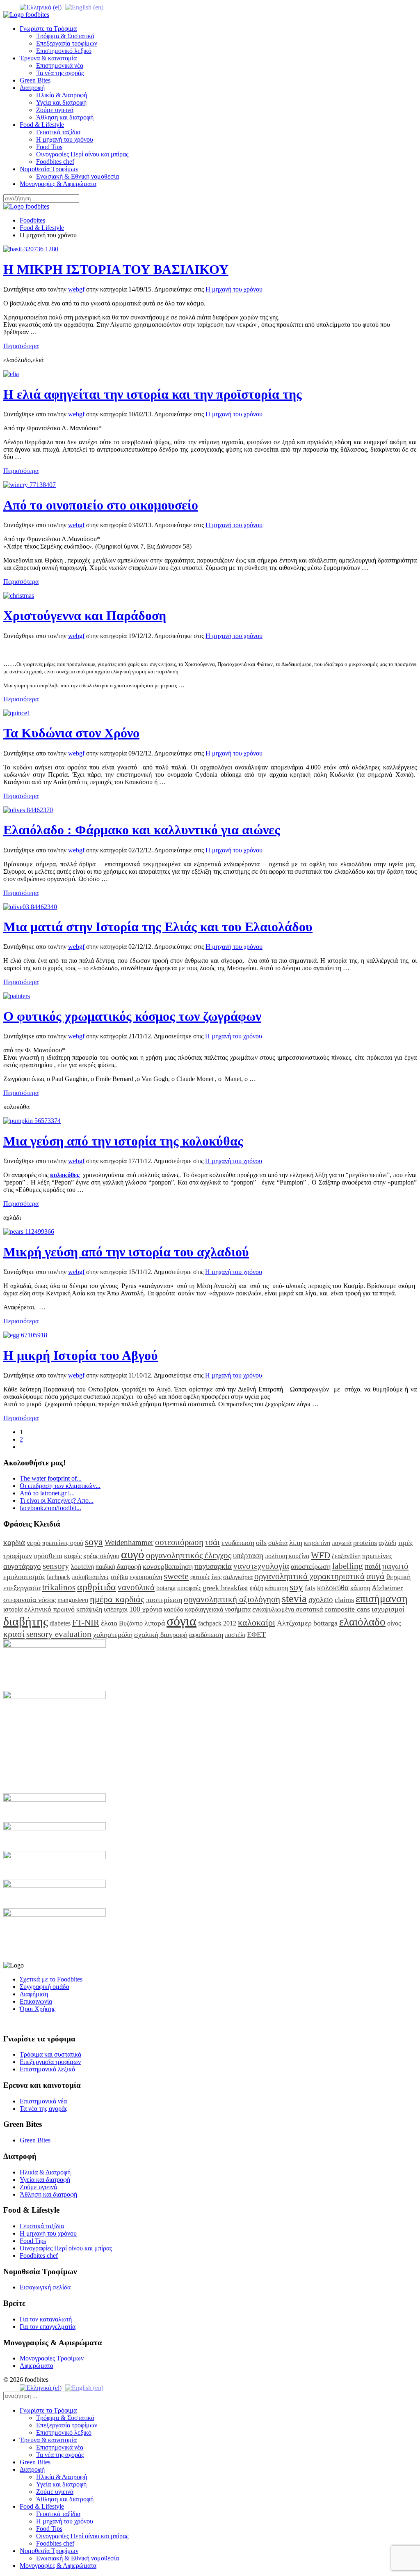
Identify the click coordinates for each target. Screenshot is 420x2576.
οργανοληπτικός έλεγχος (189, 1555)
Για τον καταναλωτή (46, 2319)
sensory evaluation (59, 1634)
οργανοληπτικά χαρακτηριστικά (309, 1576)
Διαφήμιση (34, 1994)
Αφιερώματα (37, 2366)
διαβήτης (26, 1621)
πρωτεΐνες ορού (63, 1543)
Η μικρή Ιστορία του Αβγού (81, 1355)
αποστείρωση (311, 1566)
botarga (166, 1588)
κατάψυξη (89, 1609)
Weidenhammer (129, 1542)
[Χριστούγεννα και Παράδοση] (19, 596)
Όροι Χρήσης (38, 2009)
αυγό (133, 1554)
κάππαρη (276, 1588)
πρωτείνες (377, 1556)
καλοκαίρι (257, 1622)
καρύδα (173, 1609)
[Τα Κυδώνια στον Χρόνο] (17, 713)
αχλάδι (387, 1543)
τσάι (212, 1542)
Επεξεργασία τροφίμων (67, 43)
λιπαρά (155, 1623)
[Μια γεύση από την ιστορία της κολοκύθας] (32, 1121)
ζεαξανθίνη (346, 1556)
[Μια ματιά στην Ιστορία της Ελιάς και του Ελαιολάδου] (30, 907)
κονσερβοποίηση (168, 1566)
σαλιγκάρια (238, 1577)
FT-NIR (86, 1622)
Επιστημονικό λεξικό (64, 51)
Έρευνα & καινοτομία (48, 58)
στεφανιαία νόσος (30, 1600)
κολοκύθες (65, 1175)
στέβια (119, 1577)
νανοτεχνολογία (261, 1566)
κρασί (14, 1634)
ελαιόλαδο (362, 1622)
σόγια (181, 1621)
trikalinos (59, 1587)
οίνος (394, 1623)
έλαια (109, 1623)
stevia (294, 1599)
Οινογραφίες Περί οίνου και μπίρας (82, 154)
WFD (321, 1555)
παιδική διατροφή (118, 1567)
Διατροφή (32, 88)
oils (261, 1543)
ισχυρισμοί (388, 1609)
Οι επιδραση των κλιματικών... (60, 1486)
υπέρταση (248, 1555)
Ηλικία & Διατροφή (62, 95)
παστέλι (235, 1635)
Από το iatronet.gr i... (47, 1493)
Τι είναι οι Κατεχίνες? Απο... (57, 1500)
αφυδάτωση (206, 1635)
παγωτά (342, 1543)
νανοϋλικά (136, 1587)
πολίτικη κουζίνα (287, 1556)
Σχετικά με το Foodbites (51, 1979)
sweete (176, 1576)
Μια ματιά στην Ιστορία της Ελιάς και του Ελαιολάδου (158, 927)
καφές (73, 1556)
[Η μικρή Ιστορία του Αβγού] (25, 1335)
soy (296, 1587)
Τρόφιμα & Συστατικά (65, 36)
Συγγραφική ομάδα (45, 1987)
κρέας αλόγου (101, 1556)
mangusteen (73, 1600)
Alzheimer (387, 1588)
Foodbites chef (55, 162)
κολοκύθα (333, 1588)
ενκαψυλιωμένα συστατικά (288, 1609)
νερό (34, 1543)
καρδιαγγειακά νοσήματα (218, 1609)
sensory (56, 1566)
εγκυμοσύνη (146, 1577)
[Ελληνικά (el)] (41, 7)
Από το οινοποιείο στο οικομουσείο (101, 505)
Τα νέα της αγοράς (60, 73)
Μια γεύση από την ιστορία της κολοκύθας (123, 1141)
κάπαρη (360, 1588)
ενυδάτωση (238, 1543)
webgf (76, 289)
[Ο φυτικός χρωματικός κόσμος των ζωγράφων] (17, 996)
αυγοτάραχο (22, 1566)
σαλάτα (278, 1543)
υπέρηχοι (116, 1609)
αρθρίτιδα (97, 1587)
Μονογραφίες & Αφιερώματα (58, 184)
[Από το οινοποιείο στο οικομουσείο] (30, 485)
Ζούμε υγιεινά (55, 110)
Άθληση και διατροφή (65, 117)
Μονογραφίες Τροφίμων (52, 2358)
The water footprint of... (51, 1478)
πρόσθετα (48, 1556)
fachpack (58, 1577)
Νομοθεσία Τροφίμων (49, 169)
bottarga (325, 1623)
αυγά (375, 1576)
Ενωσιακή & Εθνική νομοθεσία (78, 176)
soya (94, 1542)
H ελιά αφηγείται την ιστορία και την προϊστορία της (153, 394)
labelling (348, 1566)
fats (310, 1588)
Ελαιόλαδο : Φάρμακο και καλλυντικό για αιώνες (142, 830)
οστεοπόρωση (179, 1542)
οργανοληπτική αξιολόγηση (232, 1599)
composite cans (347, 1609)
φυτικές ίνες (206, 1577)
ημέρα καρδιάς (117, 1599)
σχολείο (321, 1599)
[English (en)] (84, 7)
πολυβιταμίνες (90, 1577)
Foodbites (32, 220)
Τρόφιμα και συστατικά (50, 2054)
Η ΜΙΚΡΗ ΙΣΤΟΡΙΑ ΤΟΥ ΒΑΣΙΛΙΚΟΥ (116, 269)
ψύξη (257, 1588)
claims (344, 1600)
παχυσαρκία (213, 1566)
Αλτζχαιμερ (294, 1623)
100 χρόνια (146, 1609)
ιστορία (13, 1609)
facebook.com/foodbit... (50, 1508)
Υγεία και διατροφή (61, 102)
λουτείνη (82, 1567)
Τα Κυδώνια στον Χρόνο (71, 733)
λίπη (296, 1543)
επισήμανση (382, 1599)
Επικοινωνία (36, 2001)
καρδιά (14, 1542)
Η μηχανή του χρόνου (65, 139)
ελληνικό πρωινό (49, 1609)
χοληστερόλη (113, 1635)
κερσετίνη (317, 1543)
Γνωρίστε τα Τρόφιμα (48, 29)
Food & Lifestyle (42, 125)
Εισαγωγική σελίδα (45, 2287)
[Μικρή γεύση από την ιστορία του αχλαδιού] (29, 1232)
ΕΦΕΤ (256, 1635)
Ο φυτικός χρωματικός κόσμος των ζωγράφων (132, 1016)
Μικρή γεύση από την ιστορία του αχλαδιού (126, 1252)
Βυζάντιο (131, 1623)
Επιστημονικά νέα (60, 65)
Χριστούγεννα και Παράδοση (85, 615)
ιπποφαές (189, 1588)
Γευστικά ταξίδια (58, 132)
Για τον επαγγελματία (48, 2327)
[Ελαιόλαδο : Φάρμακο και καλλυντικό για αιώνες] (28, 810)
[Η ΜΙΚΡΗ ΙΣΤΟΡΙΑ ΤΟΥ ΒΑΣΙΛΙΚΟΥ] (31, 249)
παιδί (373, 1566)
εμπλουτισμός (24, 1577)
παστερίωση (164, 1600)
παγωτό (395, 1566)
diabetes (60, 1623)
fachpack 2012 (217, 1623)
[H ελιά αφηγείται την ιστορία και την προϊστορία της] (11, 374)
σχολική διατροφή (161, 1635)
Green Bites (35, 80)
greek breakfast (225, 1588)
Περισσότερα (21, 346)
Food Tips (49, 147)
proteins (365, 1543)
